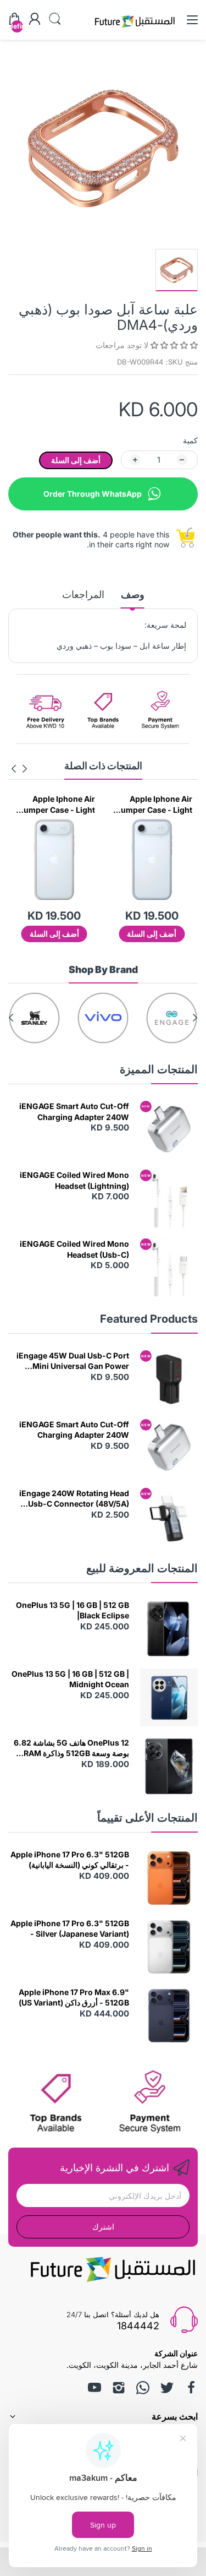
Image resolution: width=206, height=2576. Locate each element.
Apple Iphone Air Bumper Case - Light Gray (154, 805)
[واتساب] (143, 2388)
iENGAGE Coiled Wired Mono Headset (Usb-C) (74, 1249)
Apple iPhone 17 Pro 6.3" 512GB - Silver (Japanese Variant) (70, 1929)
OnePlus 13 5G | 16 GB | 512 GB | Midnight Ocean (70, 1679)
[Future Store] (135, 29)
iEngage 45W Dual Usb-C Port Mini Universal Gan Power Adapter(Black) (73, 1361)
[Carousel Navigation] (19, 769)
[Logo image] (172, 1018)
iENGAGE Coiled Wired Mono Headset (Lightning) (74, 1180)
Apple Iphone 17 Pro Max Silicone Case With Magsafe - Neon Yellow (54, 805)
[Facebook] (191, 2388)
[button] (173, 345)
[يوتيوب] (94, 2388)
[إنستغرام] (119, 2388)
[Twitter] (167, 2388)
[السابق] (14, 769)
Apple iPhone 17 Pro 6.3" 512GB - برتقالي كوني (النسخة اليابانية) (70, 1860)
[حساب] (35, 20)
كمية (190, 440)
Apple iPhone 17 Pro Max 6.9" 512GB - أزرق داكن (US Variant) (74, 1998)
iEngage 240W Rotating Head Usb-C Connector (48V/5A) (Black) (74, 1499)
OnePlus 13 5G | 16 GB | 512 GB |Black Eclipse (73, 1610)
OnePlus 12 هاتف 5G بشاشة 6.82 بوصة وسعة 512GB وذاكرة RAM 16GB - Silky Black (71, 1748)
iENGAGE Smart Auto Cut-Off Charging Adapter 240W (74, 1112)
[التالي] (25, 769)
